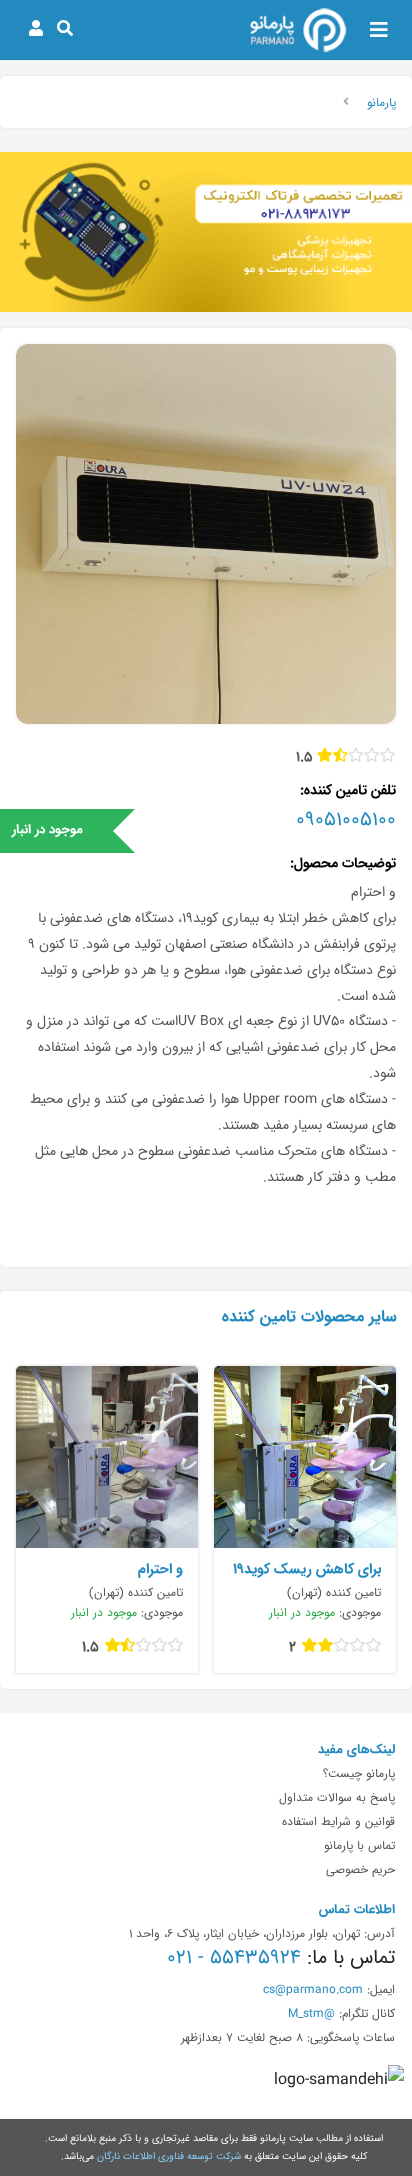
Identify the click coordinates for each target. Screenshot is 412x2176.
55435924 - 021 (234, 1957)
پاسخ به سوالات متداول (337, 1797)
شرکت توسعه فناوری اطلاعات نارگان (169, 2156)
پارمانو (381, 102)
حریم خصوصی (360, 1869)
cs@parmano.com (313, 1989)
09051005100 (346, 819)
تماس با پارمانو (359, 1845)
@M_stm (311, 2013)
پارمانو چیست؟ (359, 1773)
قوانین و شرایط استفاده (338, 1821)
